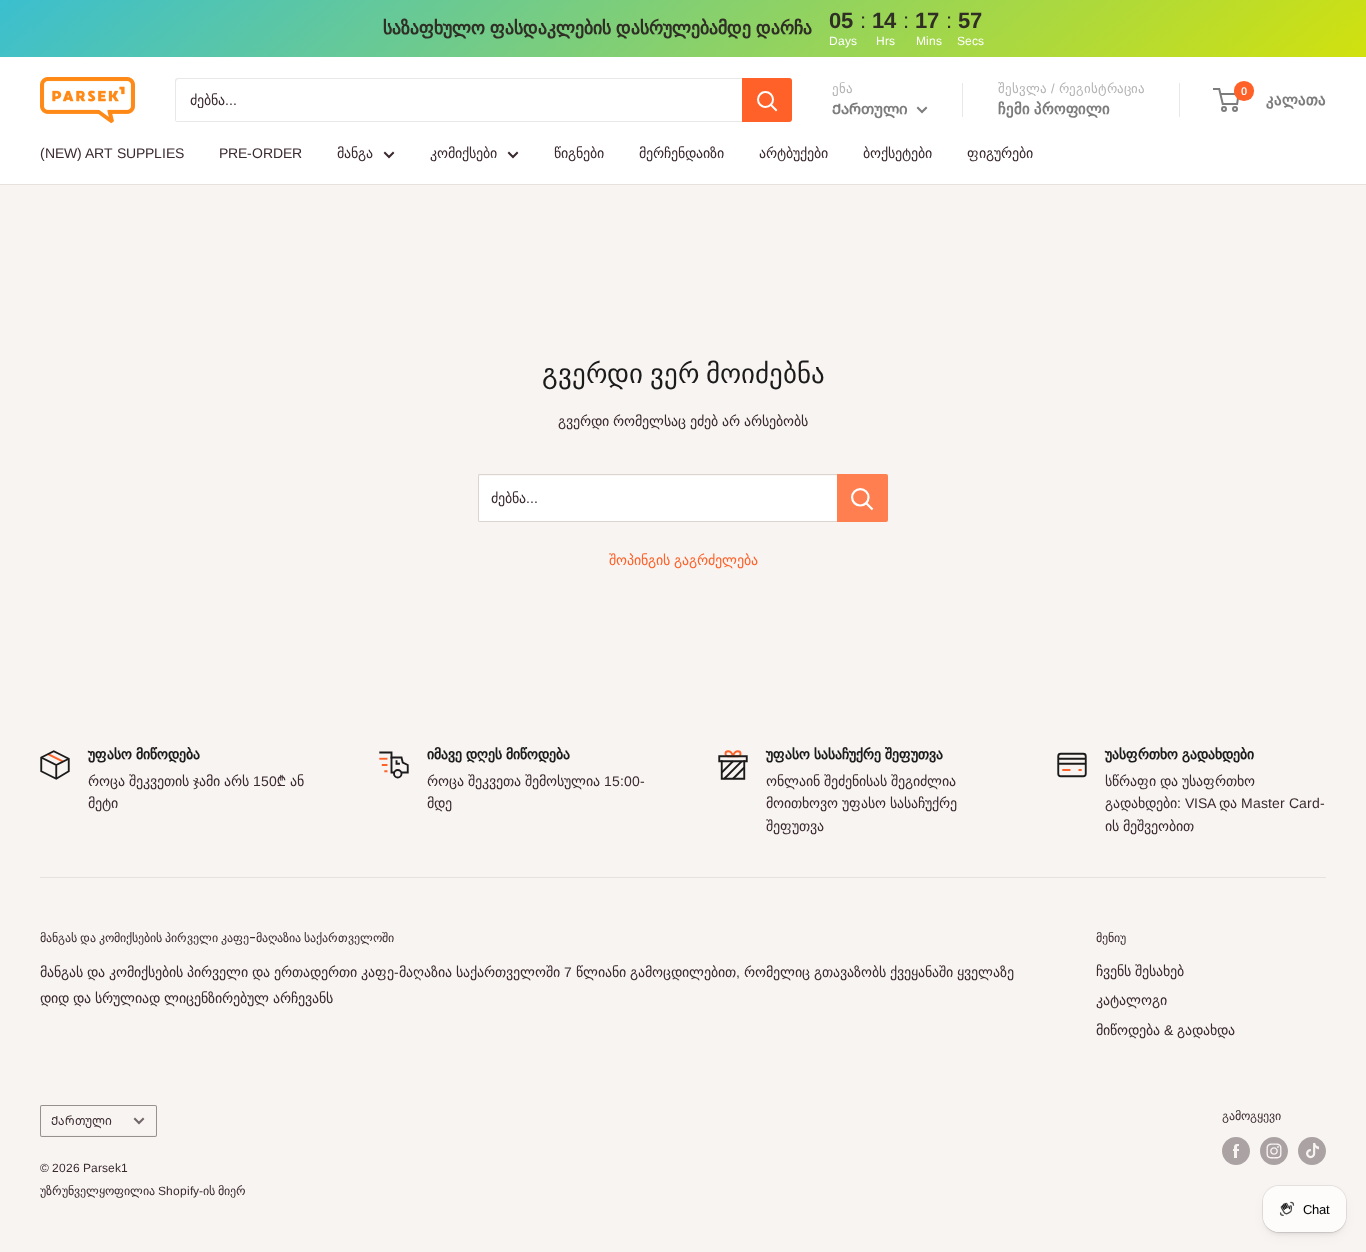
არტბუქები (793, 153)
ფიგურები (1000, 153)
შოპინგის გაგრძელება (683, 560)
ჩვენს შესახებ (1140, 971)
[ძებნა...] (862, 498)
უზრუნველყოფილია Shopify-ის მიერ (143, 1191)
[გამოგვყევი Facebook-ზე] (1236, 1151)
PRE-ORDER (260, 153)
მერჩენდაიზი (681, 153)
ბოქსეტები (897, 153)
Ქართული (81, 1121)
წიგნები (579, 153)
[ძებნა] (767, 100)
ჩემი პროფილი (1054, 108)
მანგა (355, 153)
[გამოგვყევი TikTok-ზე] (1312, 1151)
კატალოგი (1131, 1000)
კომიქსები (463, 153)
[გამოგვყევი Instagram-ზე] (1274, 1151)
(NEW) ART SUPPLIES (112, 153)
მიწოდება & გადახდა (1165, 1030)
